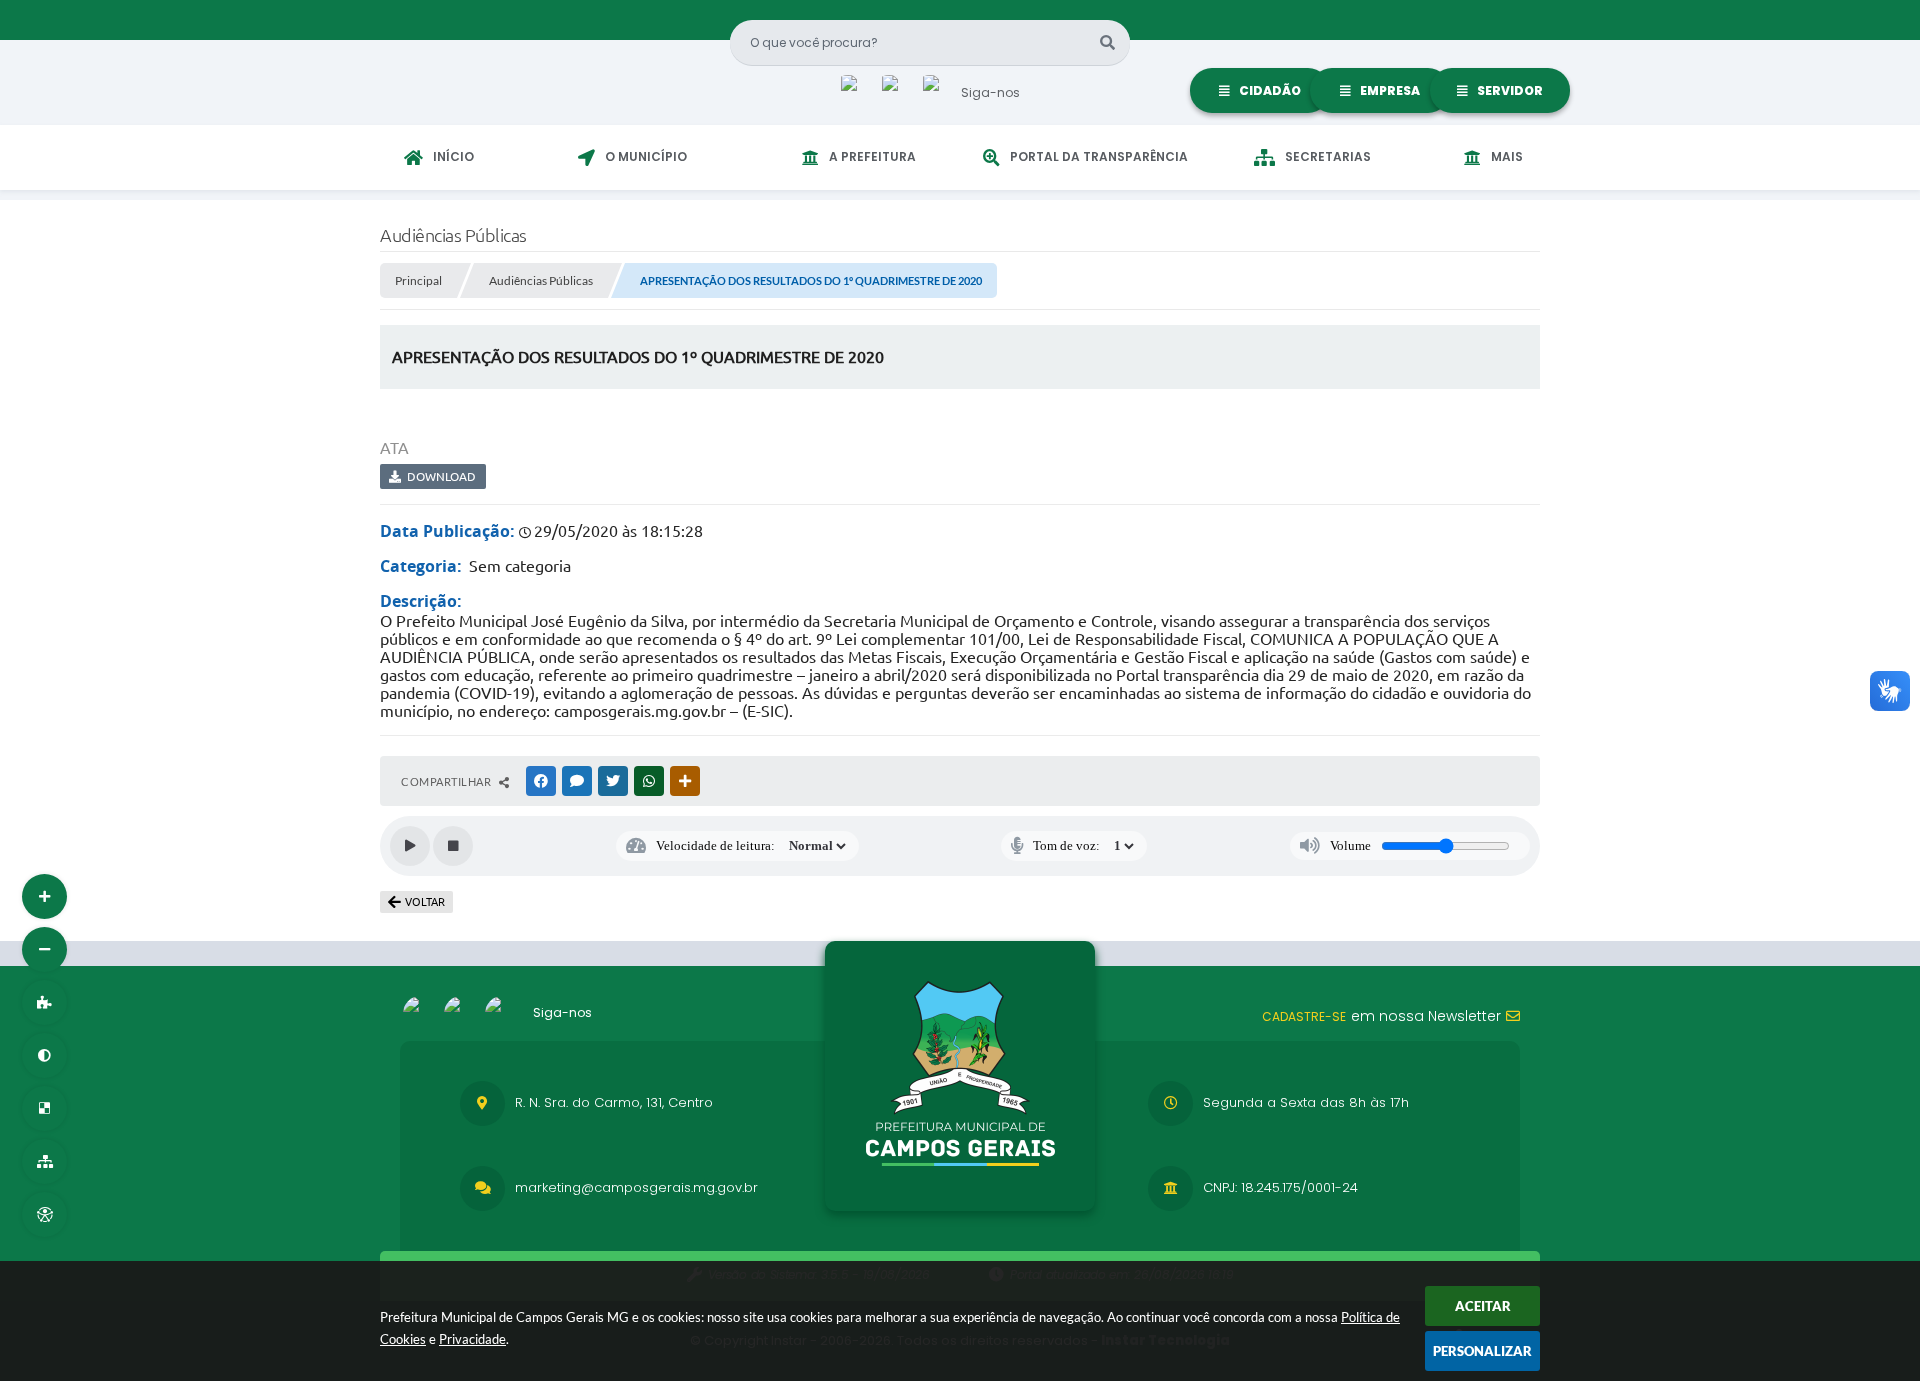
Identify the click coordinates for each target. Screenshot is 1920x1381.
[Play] (410, 846)
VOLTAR (425, 902)
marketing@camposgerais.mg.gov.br (636, 1187)
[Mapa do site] (44, 1161)
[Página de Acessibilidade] (44, 1214)
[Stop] (453, 846)
